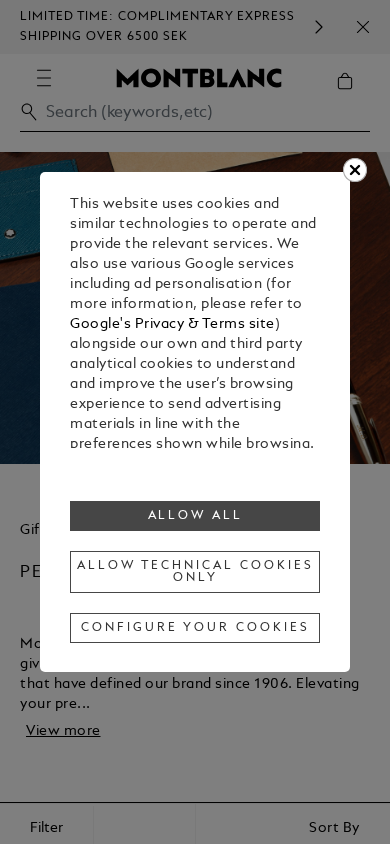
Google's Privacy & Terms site (172, 324)
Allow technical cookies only (195, 572)
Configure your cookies (195, 628)
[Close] (355, 170)
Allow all (196, 516)
